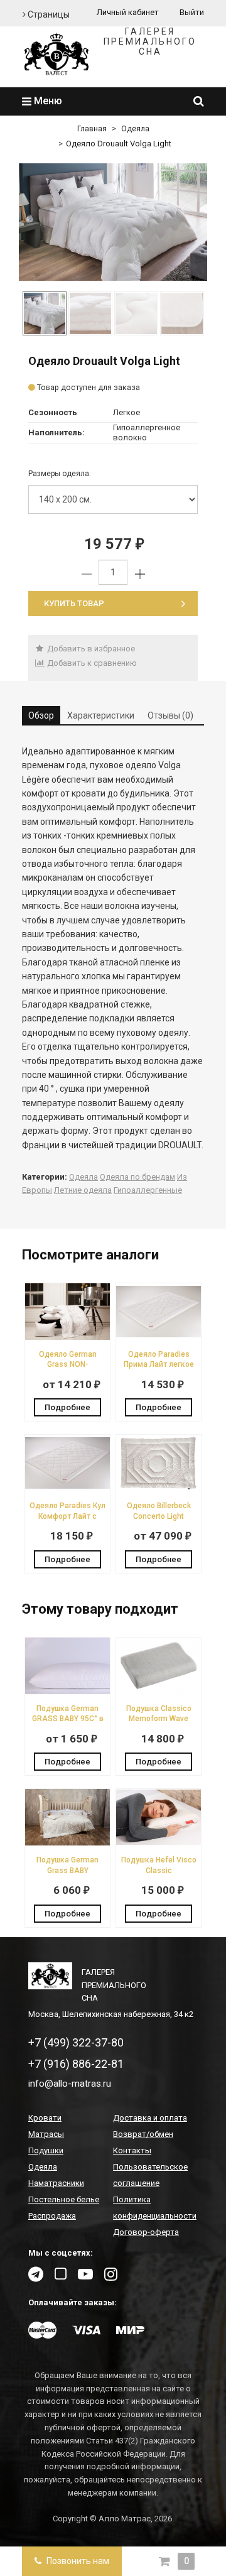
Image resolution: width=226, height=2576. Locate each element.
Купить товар (74, 603)
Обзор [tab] (41, 715)
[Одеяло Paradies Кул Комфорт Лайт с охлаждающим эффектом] (67, 1488)
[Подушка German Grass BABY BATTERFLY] (67, 1843)
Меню (47, 101)
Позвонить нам (77, 2561)
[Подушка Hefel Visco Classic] (159, 1843)
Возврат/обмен (143, 2134)
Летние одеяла (83, 1190)
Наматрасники (56, 2183)
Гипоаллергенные (148, 1190)
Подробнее (67, 1407)
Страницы (48, 14)
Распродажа (52, 2216)
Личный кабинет (128, 12)
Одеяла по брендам (137, 1177)
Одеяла (135, 129)
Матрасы (46, 2134)
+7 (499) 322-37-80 (76, 2042)
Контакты (132, 2150)
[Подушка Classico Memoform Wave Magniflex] (159, 1691)
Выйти (192, 12)
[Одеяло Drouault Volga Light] (113, 222)
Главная (92, 129)
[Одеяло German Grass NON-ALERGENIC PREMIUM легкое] (67, 1337)
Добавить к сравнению (91, 663)
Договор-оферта (146, 2232)
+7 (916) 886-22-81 (76, 2064)
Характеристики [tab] (101, 715)
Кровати (45, 2118)
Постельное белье (64, 2199)
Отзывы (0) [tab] (170, 715)
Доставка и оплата (150, 2118)
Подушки (46, 2150)
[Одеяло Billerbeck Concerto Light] (159, 1488)
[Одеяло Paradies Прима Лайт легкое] (159, 1337)
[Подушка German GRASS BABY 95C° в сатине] (67, 1691)
